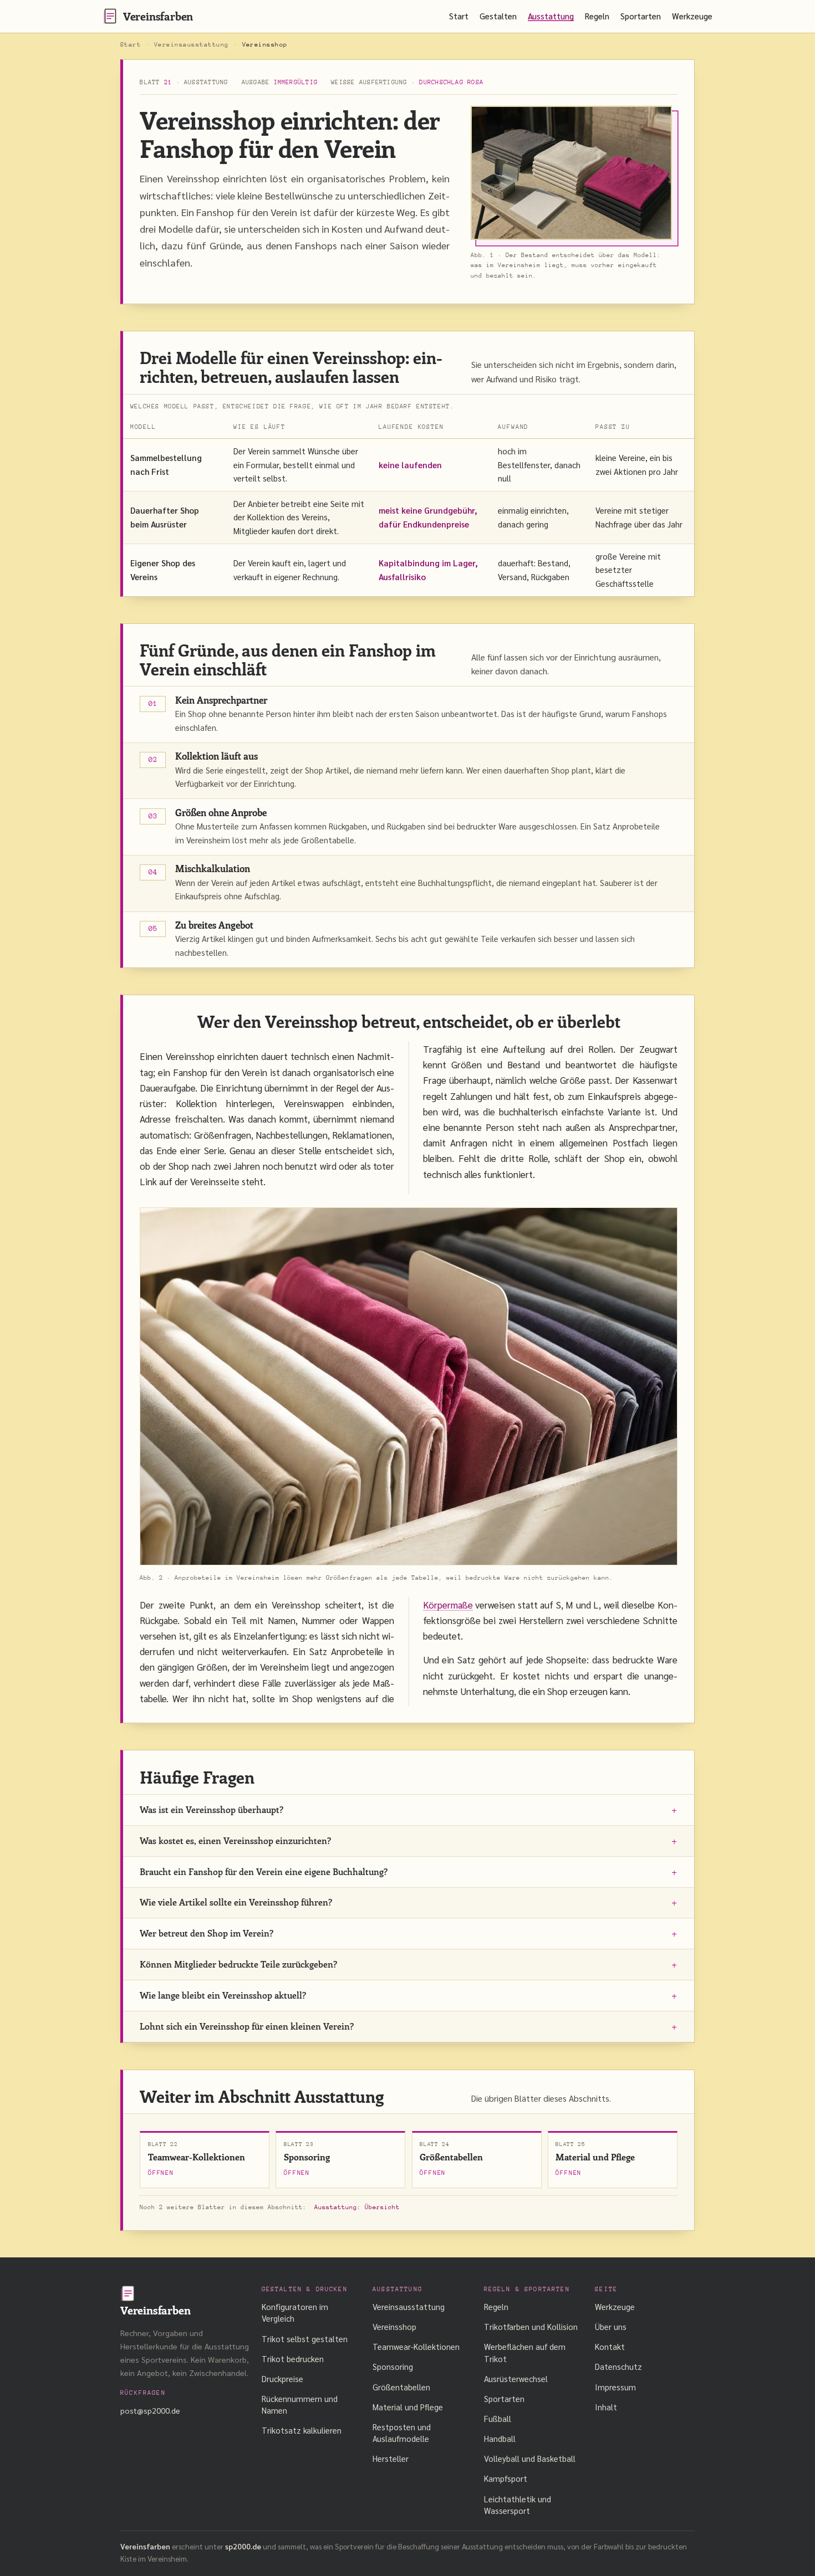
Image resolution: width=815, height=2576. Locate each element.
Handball (500, 2438)
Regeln (597, 16)
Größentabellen (401, 2387)
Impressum (615, 2387)
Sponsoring (393, 2366)
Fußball (498, 2418)
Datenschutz (618, 2366)
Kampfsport (506, 2478)
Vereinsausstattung (192, 45)
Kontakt (610, 2346)
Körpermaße (448, 1605)
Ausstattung (551, 16)
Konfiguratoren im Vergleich (295, 2312)
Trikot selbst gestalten (305, 2339)
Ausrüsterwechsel (516, 2378)
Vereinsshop (394, 2326)
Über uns (611, 2326)
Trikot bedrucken (293, 2359)
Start (459, 16)
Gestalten (498, 16)
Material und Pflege (408, 2407)
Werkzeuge (692, 16)
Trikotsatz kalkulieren (302, 2430)
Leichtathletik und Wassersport (518, 2505)
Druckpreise (282, 2378)
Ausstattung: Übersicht (357, 2207)
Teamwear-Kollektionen (416, 2346)
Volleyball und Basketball (530, 2458)
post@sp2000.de (150, 2410)
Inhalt (606, 2407)
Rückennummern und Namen (300, 2404)
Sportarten (641, 16)
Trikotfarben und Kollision (531, 2326)
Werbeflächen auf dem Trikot (525, 2352)
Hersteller (391, 2458)
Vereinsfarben (158, 16)
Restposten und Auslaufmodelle (402, 2432)
